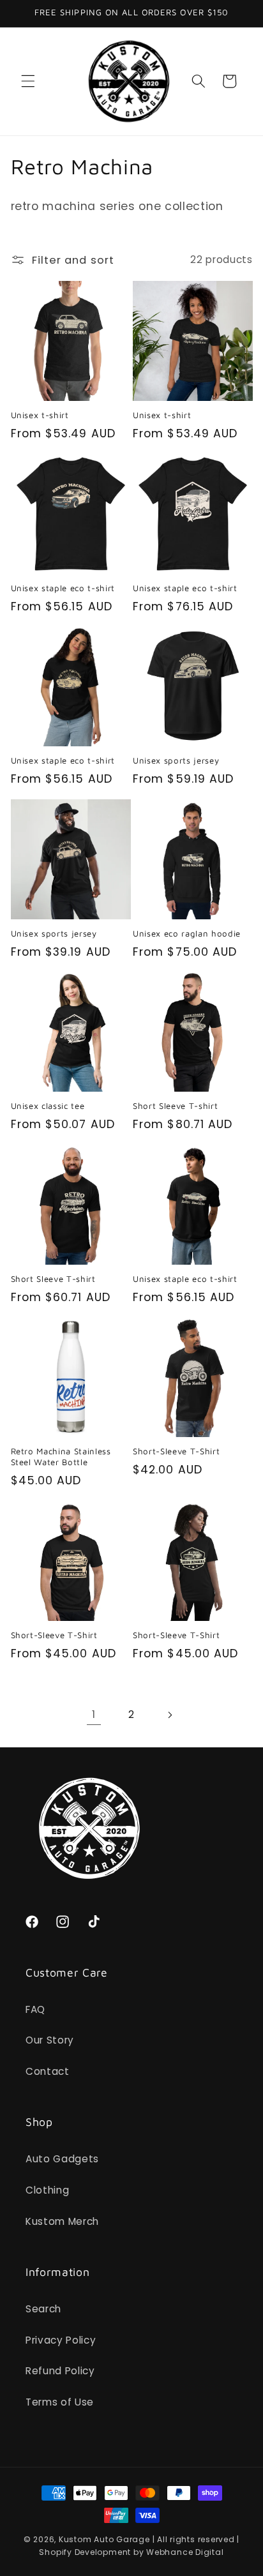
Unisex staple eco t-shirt (63, 588)
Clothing (47, 2190)
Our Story (50, 2040)
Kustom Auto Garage (104, 2539)
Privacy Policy (61, 2340)
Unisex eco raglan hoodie (187, 933)
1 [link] (94, 1714)
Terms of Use (60, 2402)
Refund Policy (60, 2371)
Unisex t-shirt (40, 415)
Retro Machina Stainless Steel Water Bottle (61, 1457)
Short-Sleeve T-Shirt (176, 1451)
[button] (28, 81)
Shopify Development (85, 2552)
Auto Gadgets (62, 2159)
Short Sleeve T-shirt (175, 1106)
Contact (48, 2071)
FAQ (35, 2009)
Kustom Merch (62, 2221)
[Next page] (169, 1715)
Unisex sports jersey (176, 760)
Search (43, 2309)
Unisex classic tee (48, 1106)
